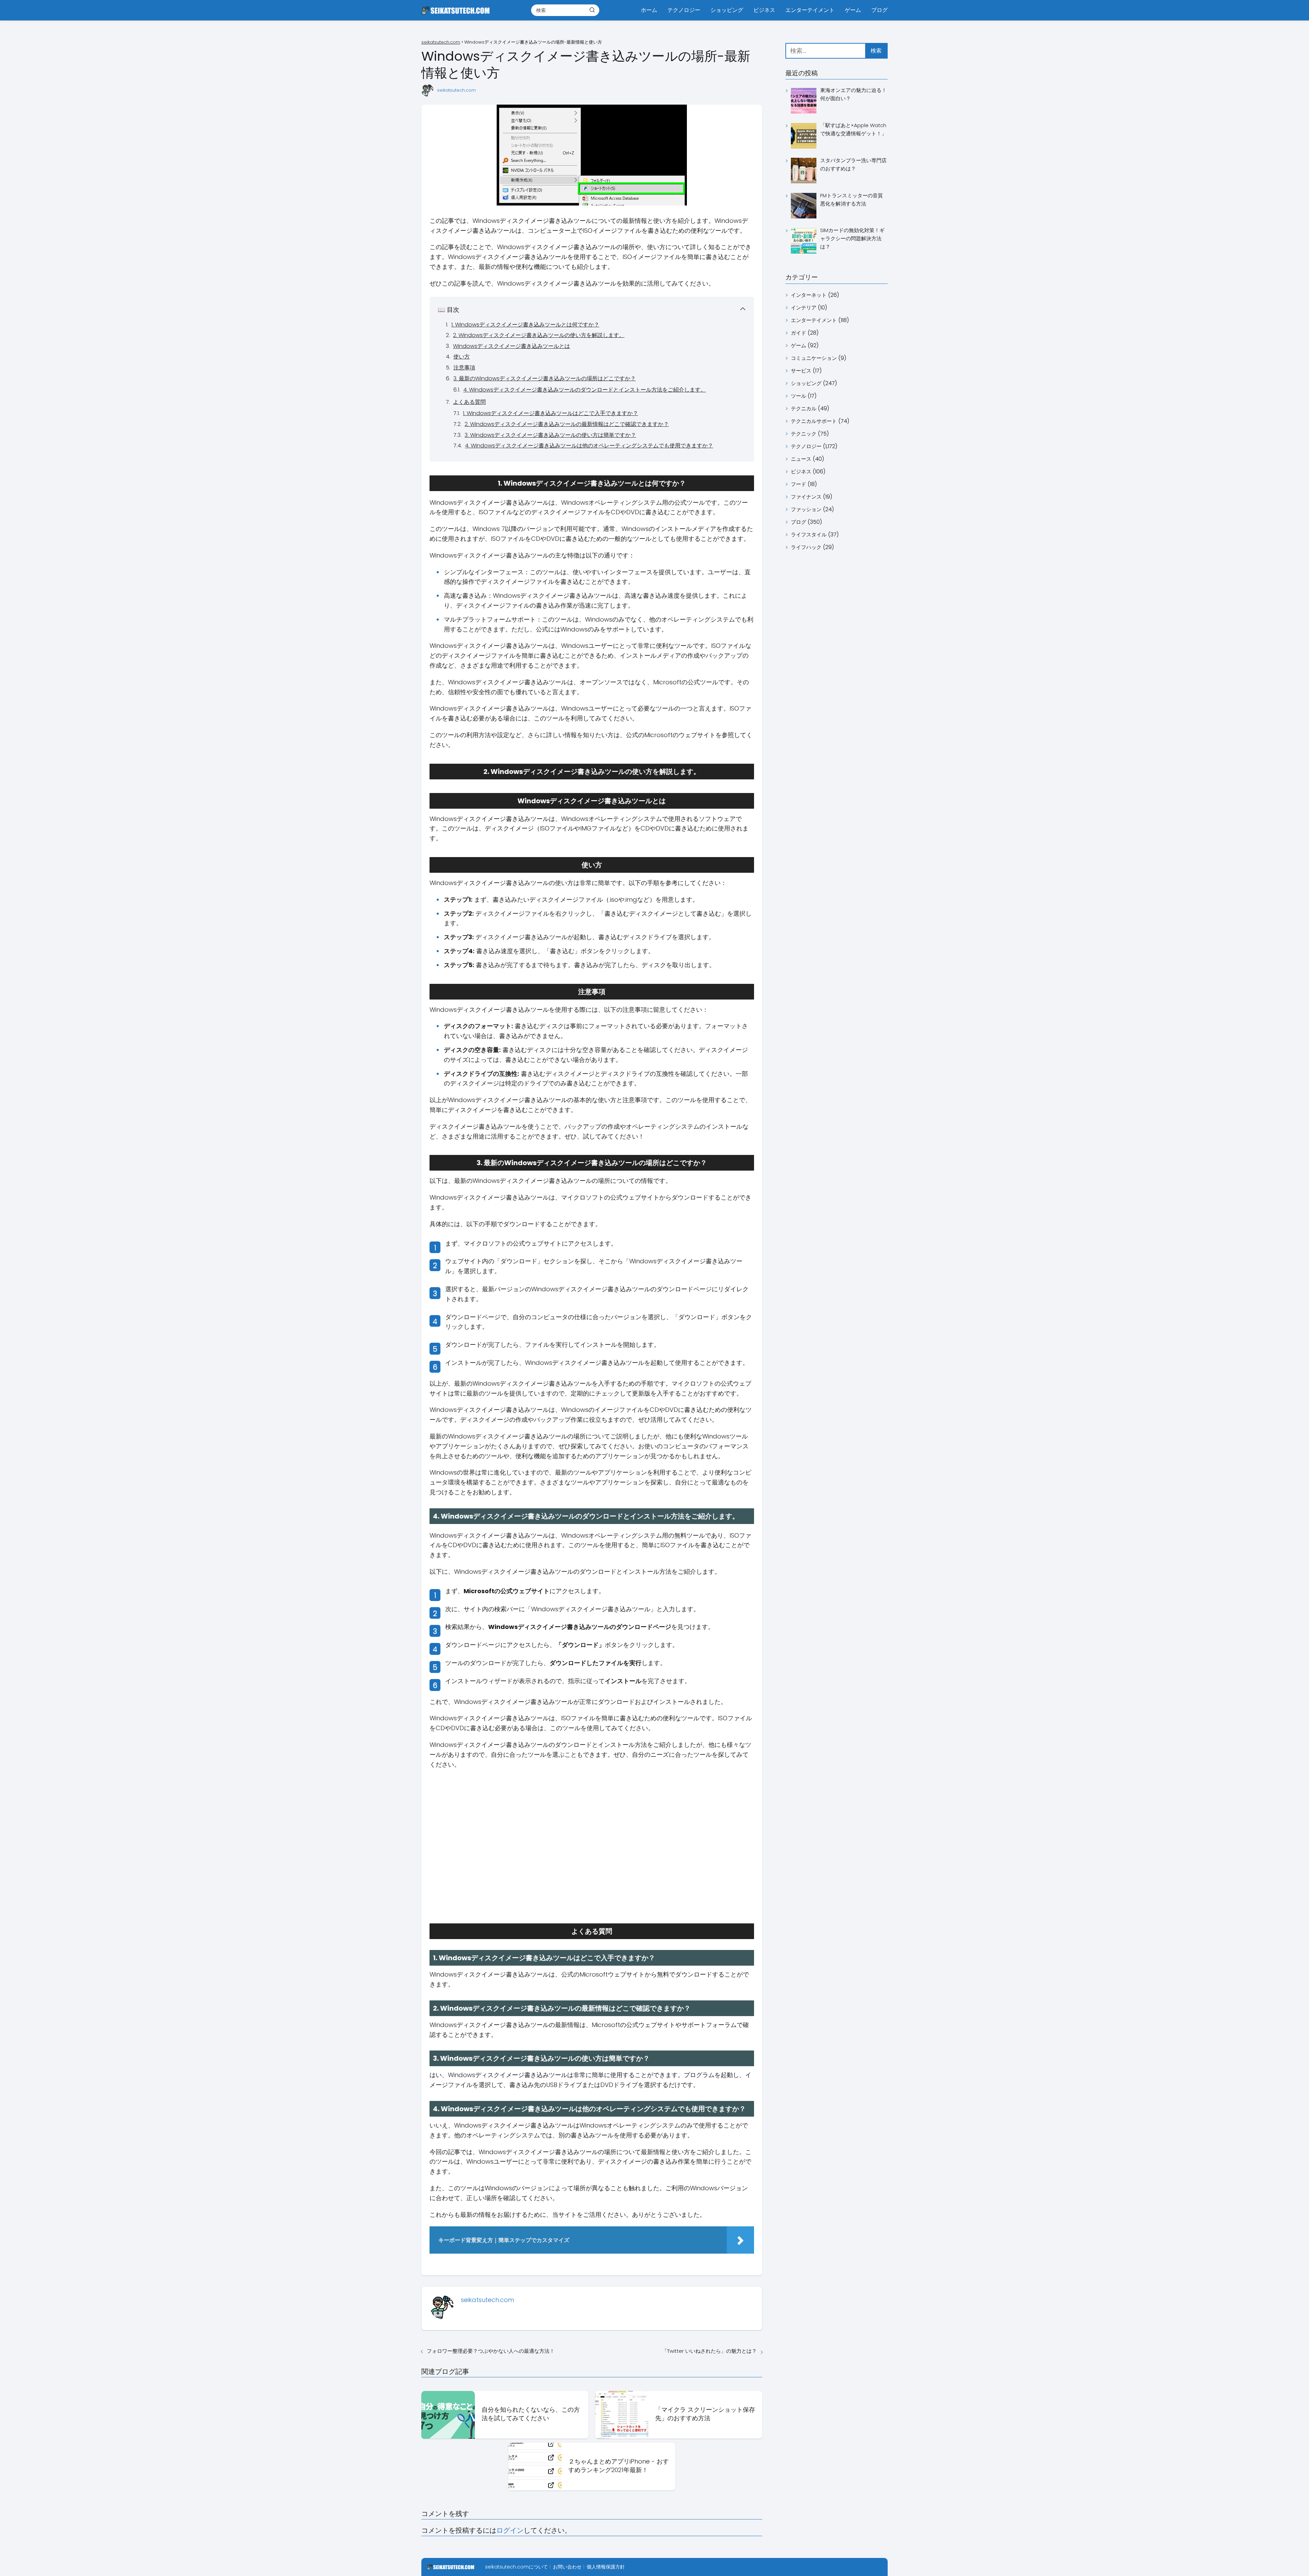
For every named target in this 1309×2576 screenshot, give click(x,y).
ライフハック (806, 547)
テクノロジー (684, 10)
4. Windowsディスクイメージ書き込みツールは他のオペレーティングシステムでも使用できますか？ (589, 446)
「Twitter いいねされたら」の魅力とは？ (709, 2351)
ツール (799, 396)
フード (799, 484)
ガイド (799, 333)
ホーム (649, 10)
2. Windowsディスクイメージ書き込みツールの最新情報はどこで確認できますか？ (567, 424)
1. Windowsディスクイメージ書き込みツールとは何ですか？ (525, 325)
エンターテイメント (810, 10)
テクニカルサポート (814, 421)
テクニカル (804, 408)
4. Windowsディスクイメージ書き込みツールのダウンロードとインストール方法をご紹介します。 (585, 390)
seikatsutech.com (456, 90)
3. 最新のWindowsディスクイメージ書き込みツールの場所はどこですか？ (545, 378)
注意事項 (464, 368)
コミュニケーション (814, 358)
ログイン (510, 2530)
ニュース (801, 459)
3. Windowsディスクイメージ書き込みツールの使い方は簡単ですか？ (550, 435)
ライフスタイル (809, 535)
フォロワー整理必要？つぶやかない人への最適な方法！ (491, 2351)
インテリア (804, 308)
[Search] (592, 10)
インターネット (809, 295)
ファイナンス (806, 497)
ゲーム (853, 10)
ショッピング (727, 10)
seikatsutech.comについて (516, 2567)
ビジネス (764, 10)
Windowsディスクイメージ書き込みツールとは (511, 346)
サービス (801, 371)
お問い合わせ (567, 2567)
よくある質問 (469, 402)
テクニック (804, 434)
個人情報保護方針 (606, 2567)
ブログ (879, 10)
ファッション (806, 509)
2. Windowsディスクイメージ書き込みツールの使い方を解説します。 (539, 335)
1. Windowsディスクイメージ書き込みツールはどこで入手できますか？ (551, 413)
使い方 (462, 357)
